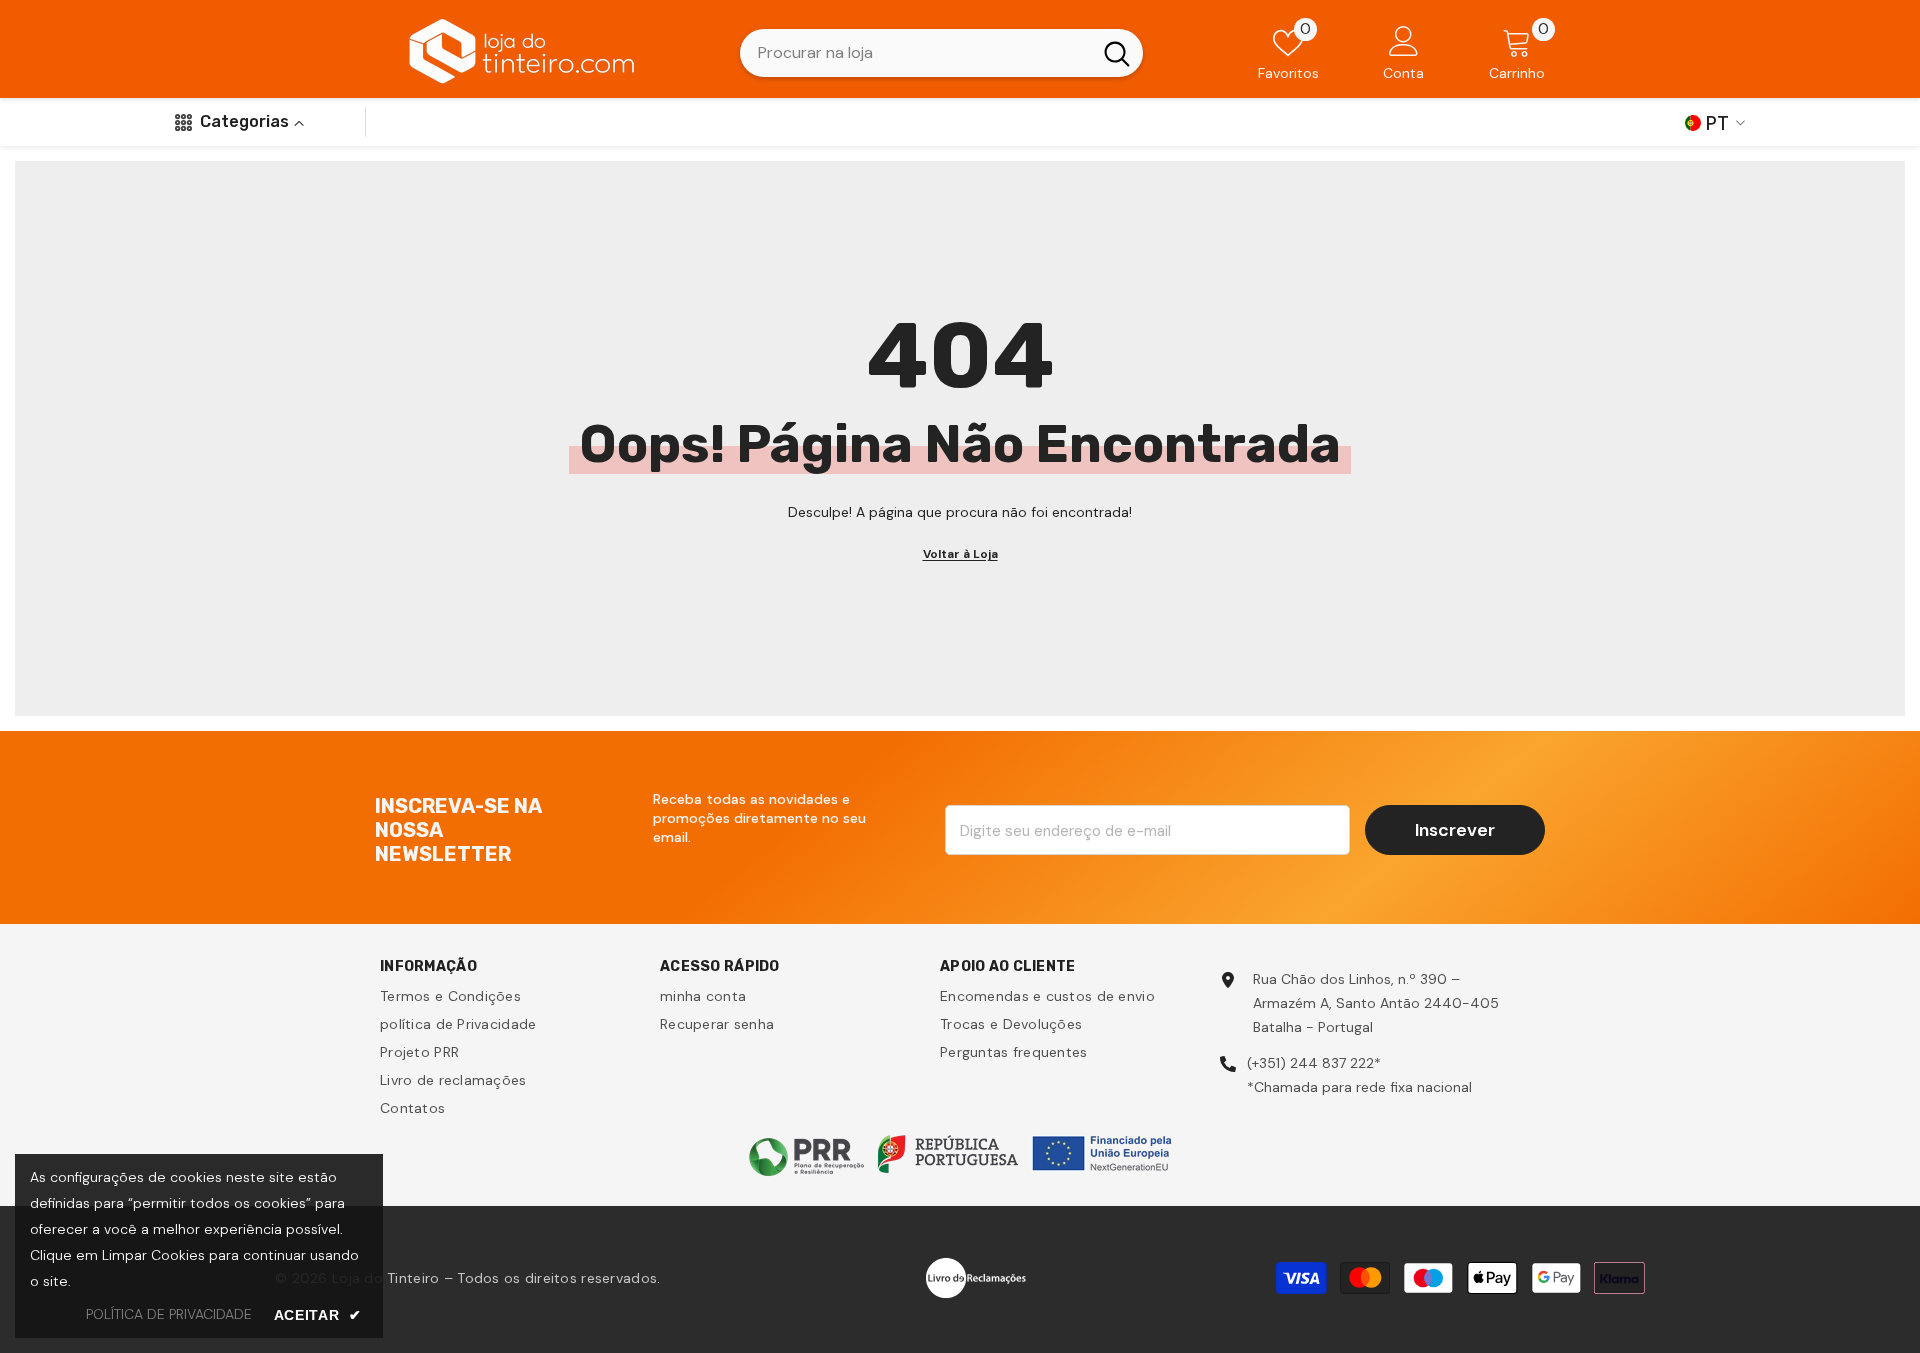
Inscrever (1455, 830)
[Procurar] (941, 53)
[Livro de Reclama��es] (976, 1277)
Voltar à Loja (960, 554)
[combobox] (915, 53)
